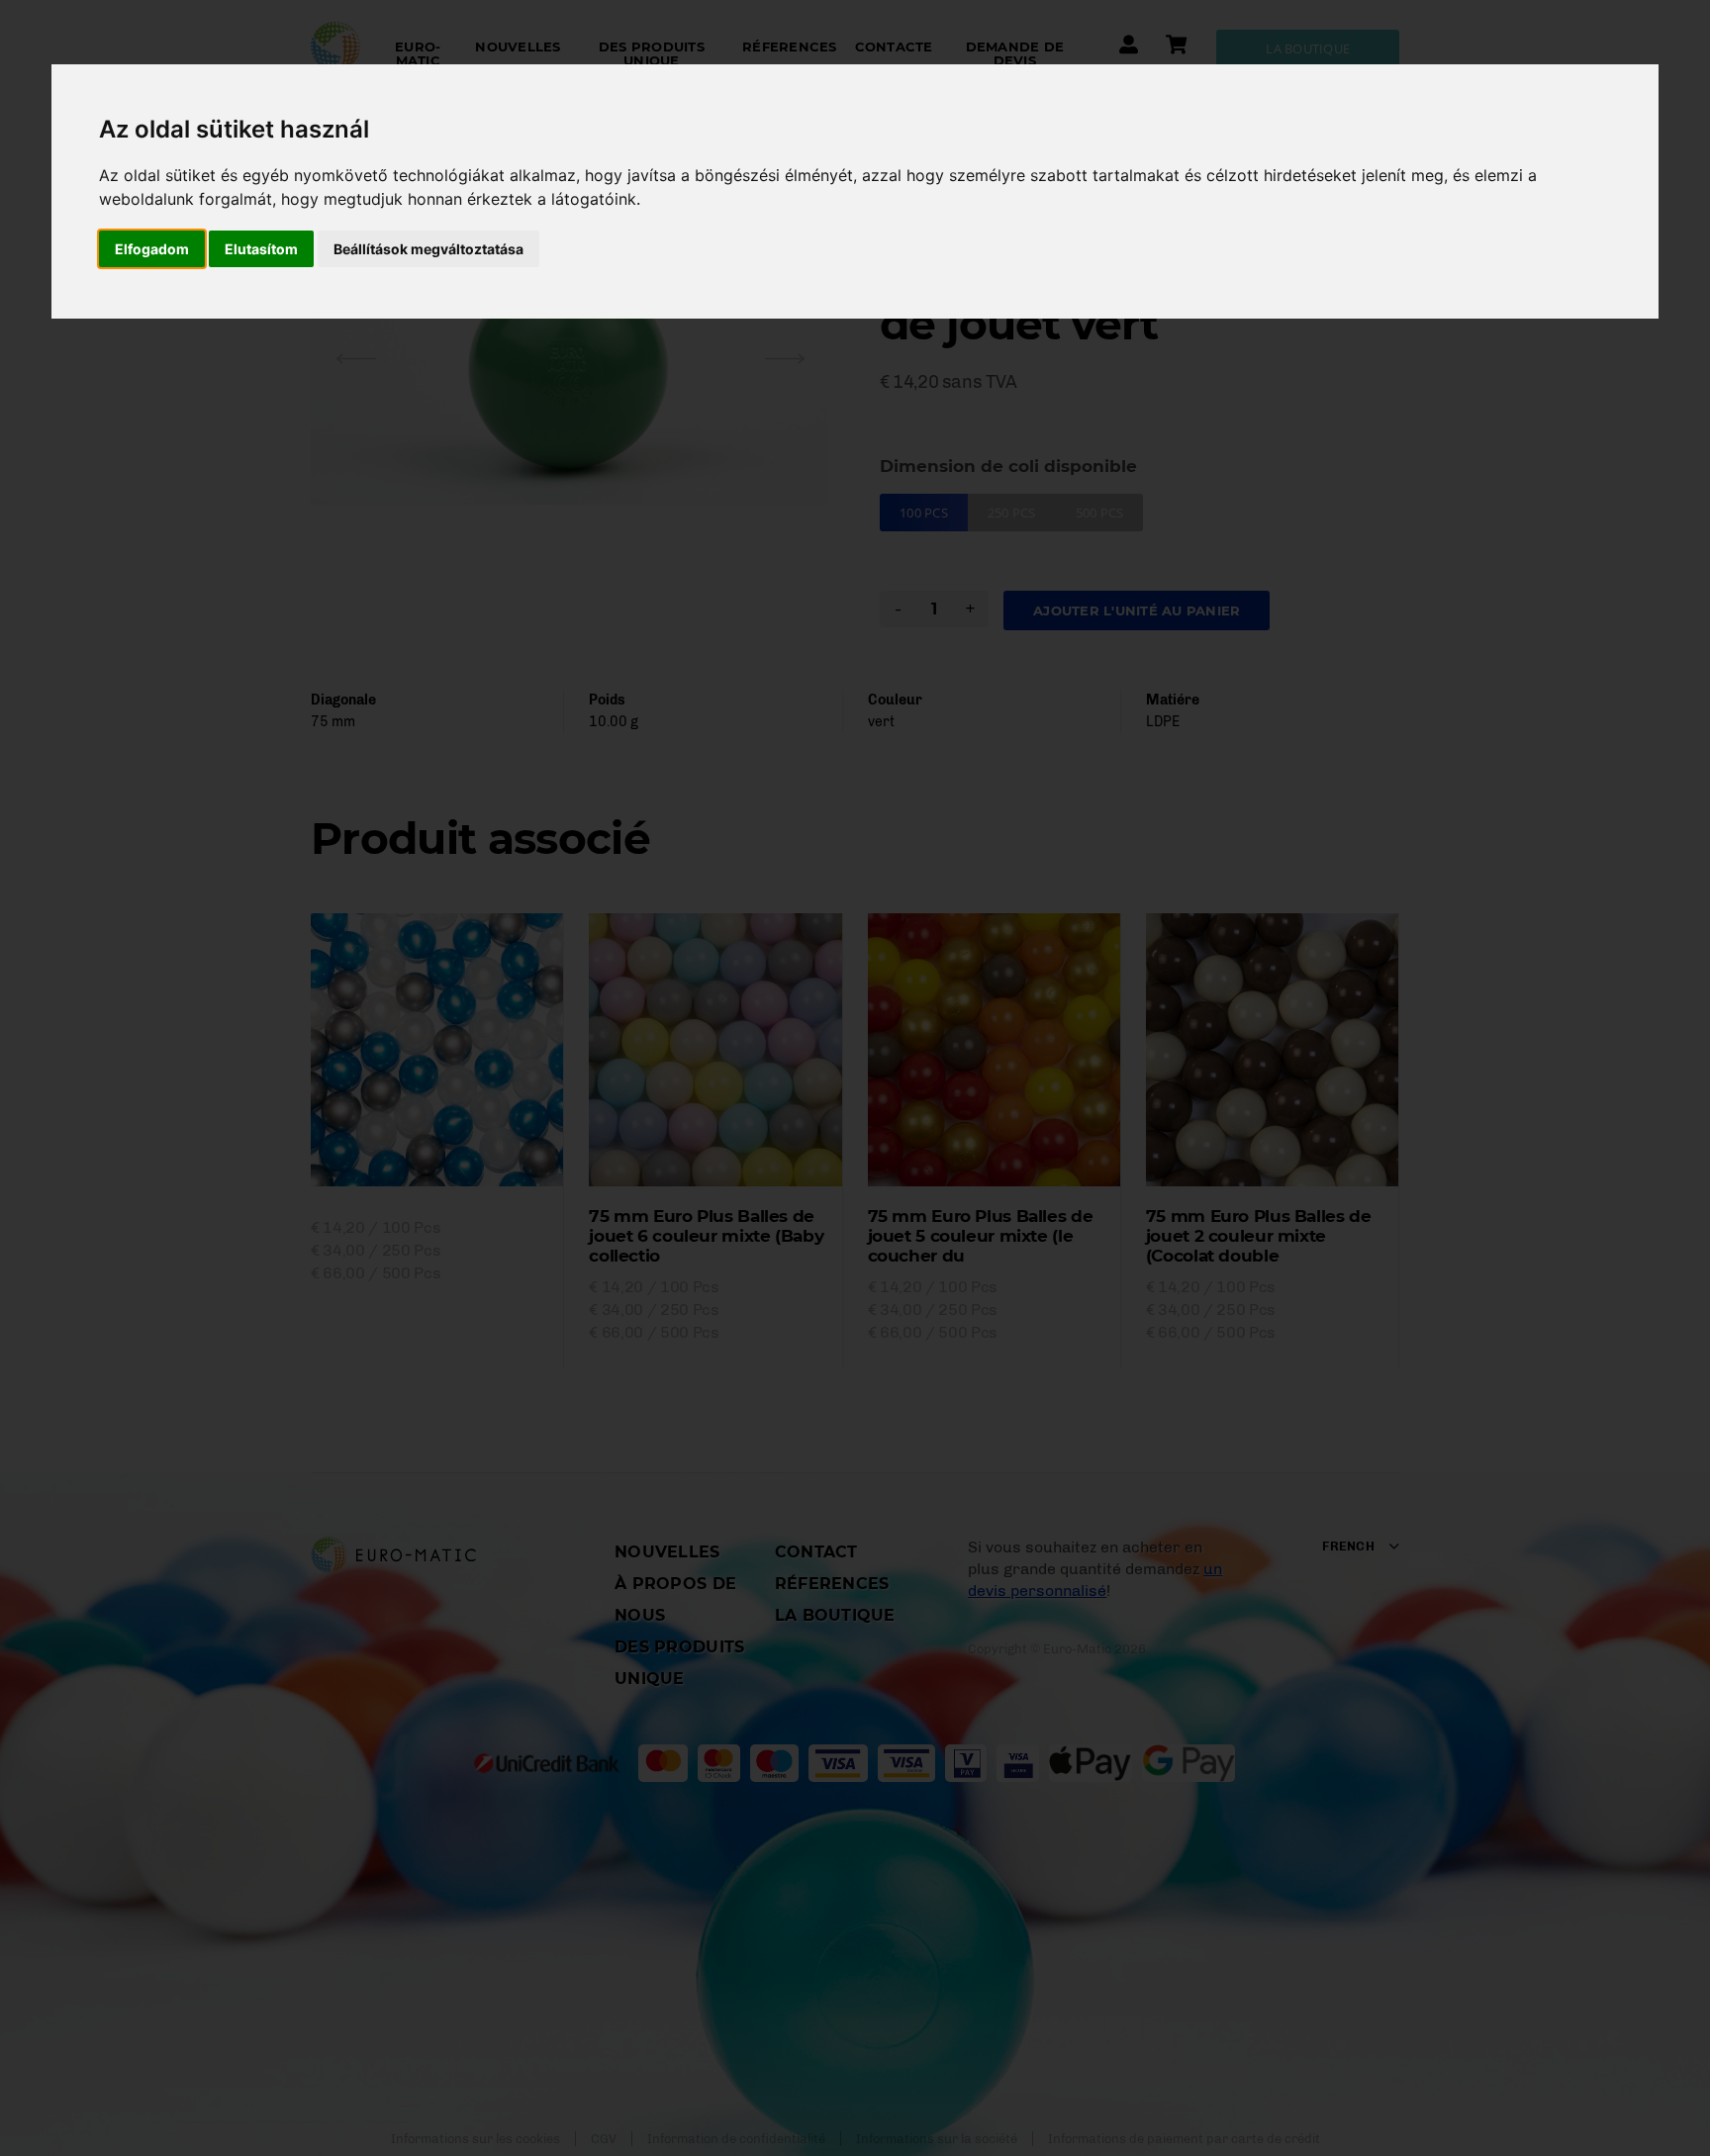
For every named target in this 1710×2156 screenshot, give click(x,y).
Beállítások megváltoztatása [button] (428, 249)
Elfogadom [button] (152, 249)
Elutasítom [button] (261, 249)
